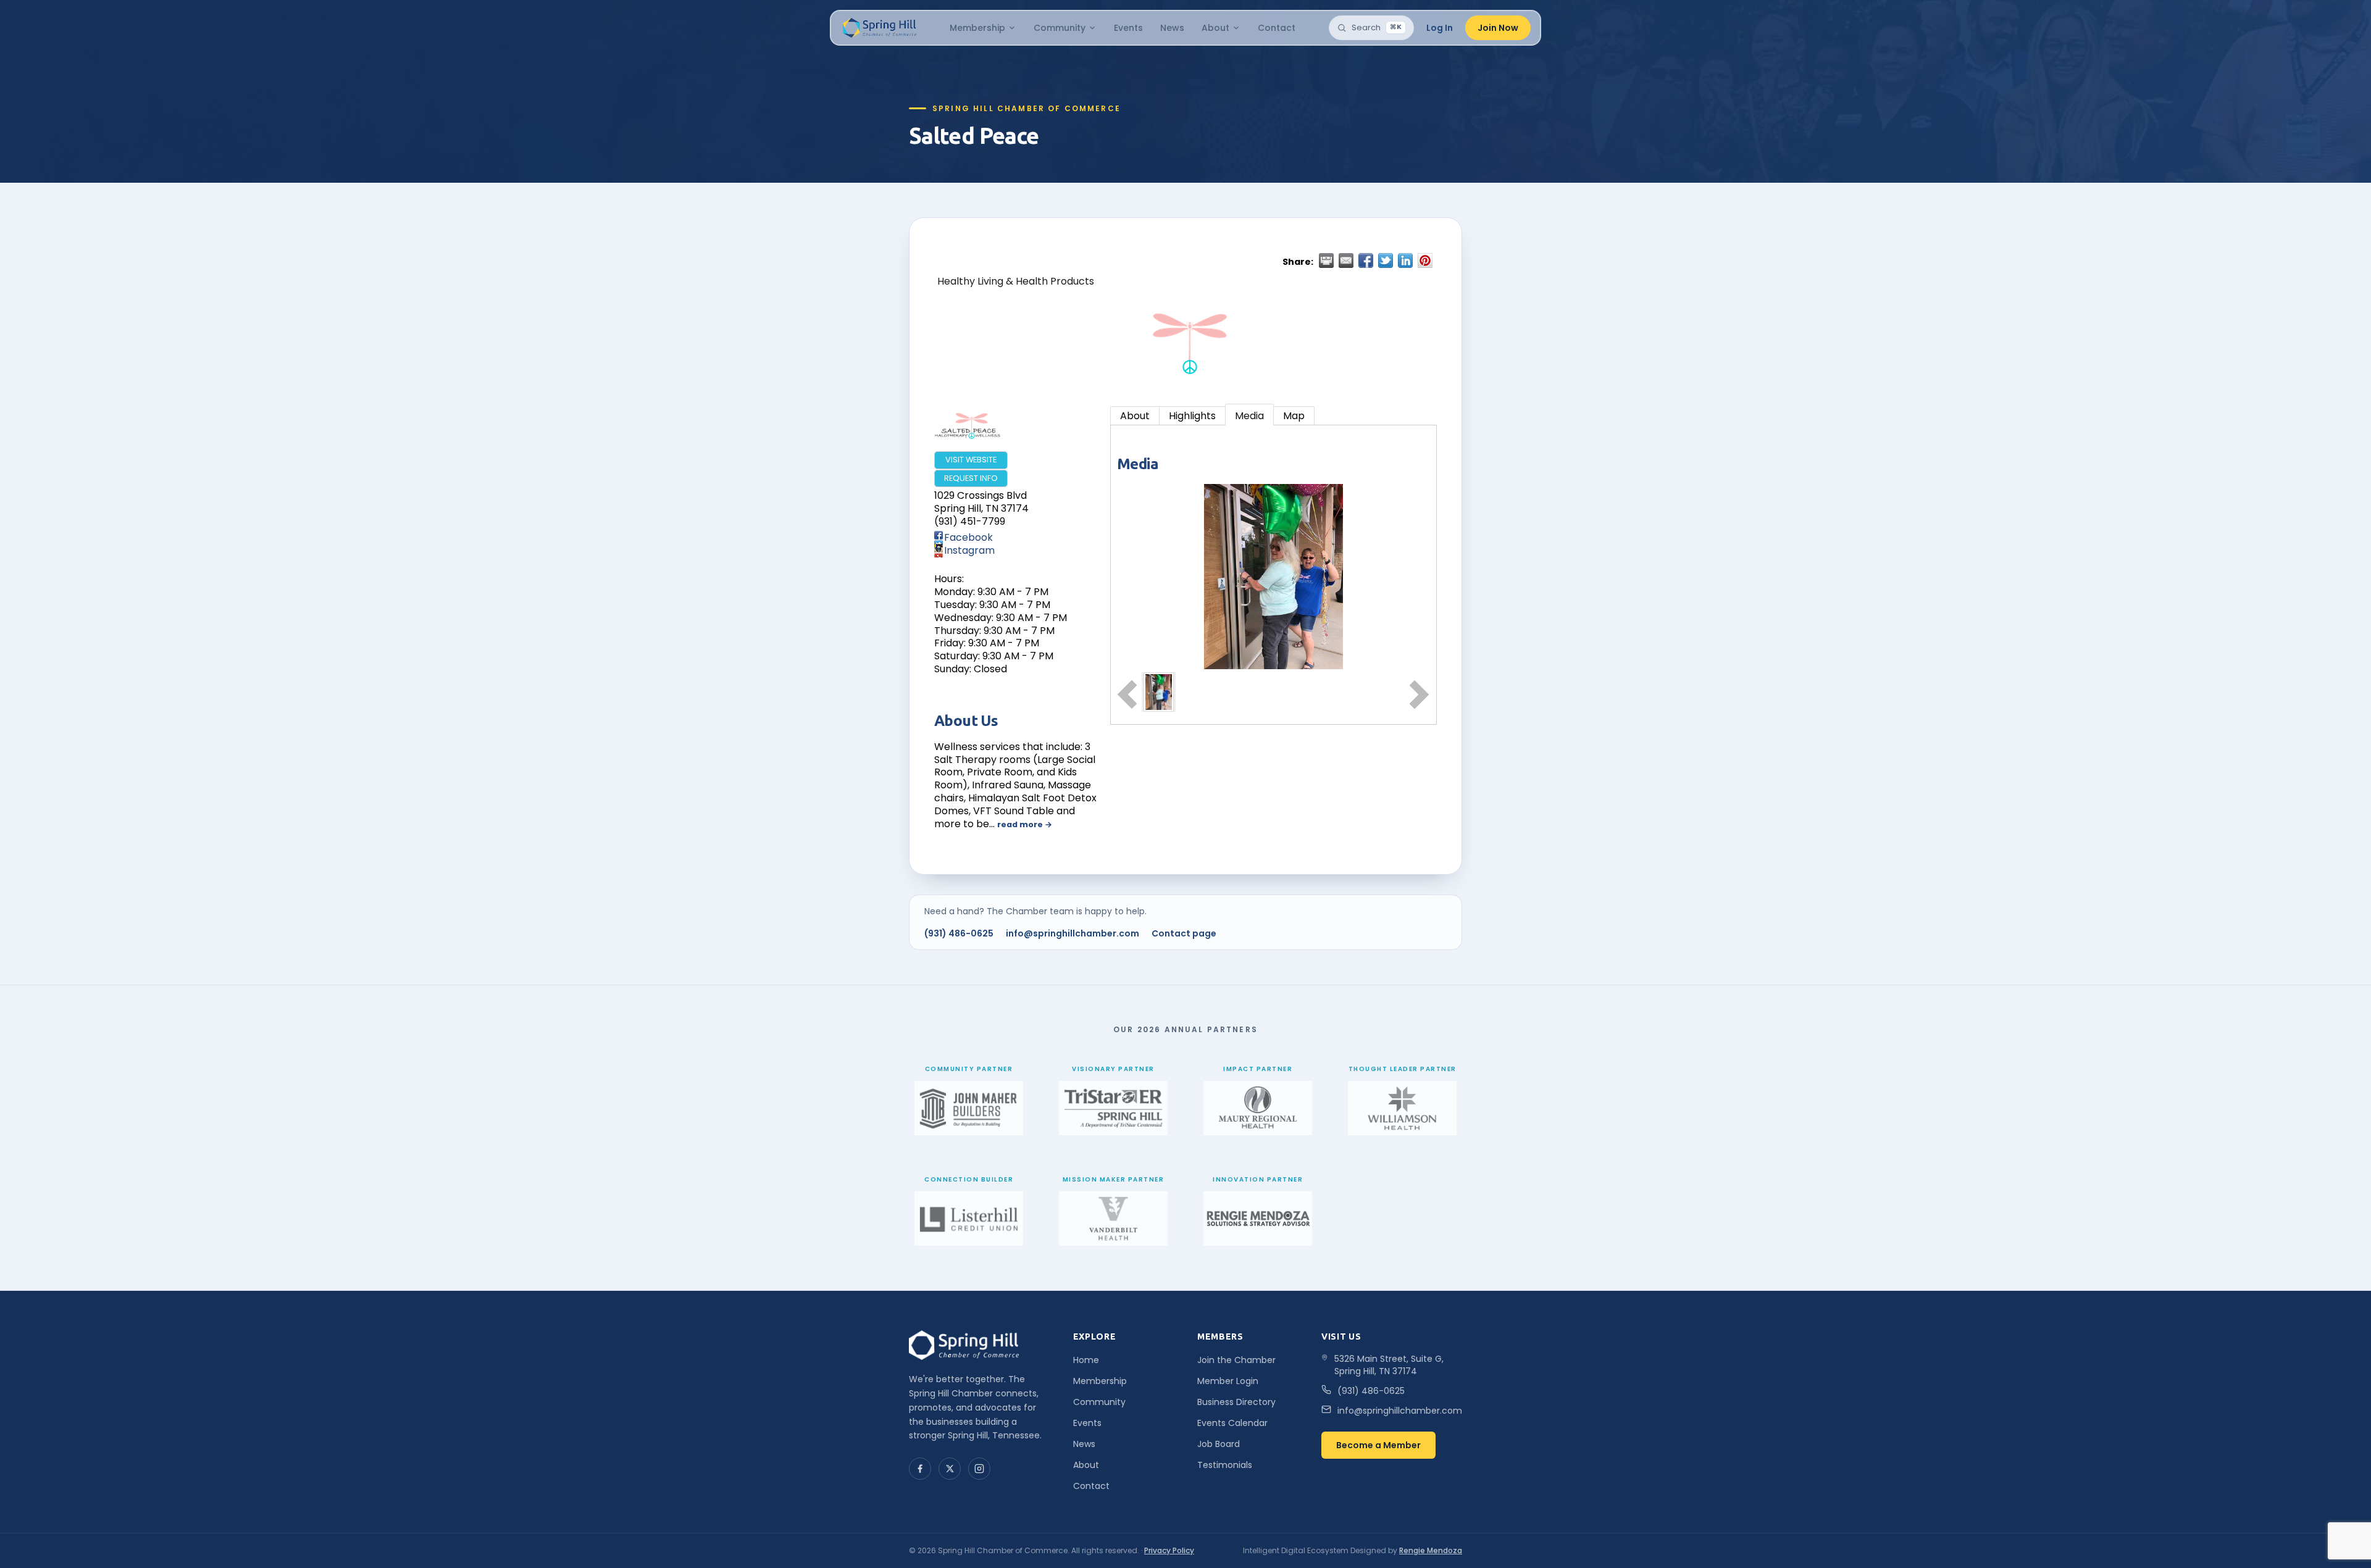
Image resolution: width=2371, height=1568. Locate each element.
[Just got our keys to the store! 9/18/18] (1159, 692)
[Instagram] (979, 1469)
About (1215, 28)
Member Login (1228, 1381)
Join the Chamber (1236, 1360)
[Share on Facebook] (1366, 261)
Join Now (1498, 28)
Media (1249, 416)
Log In (1440, 28)
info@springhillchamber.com (1073, 933)
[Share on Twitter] (1386, 261)
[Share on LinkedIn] (1405, 261)
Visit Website (971, 460)
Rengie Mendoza (1431, 1550)
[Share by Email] (1346, 261)
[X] (950, 1469)
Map (1294, 416)
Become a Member (1378, 1445)
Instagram (969, 550)
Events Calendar (1232, 1423)
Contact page (1184, 933)
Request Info (971, 478)
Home (1086, 1360)
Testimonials (1225, 1465)
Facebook (968, 537)
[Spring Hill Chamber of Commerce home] (878, 28)
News (1172, 28)
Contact (1277, 28)
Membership (977, 28)
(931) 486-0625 (959, 933)
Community (1060, 28)
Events (1128, 28)
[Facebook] (920, 1469)
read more (1020, 824)
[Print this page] (1326, 261)
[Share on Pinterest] (1425, 261)
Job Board (1219, 1444)
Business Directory (1236, 1402)
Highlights (1192, 416)
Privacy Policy (1169, 1550)
